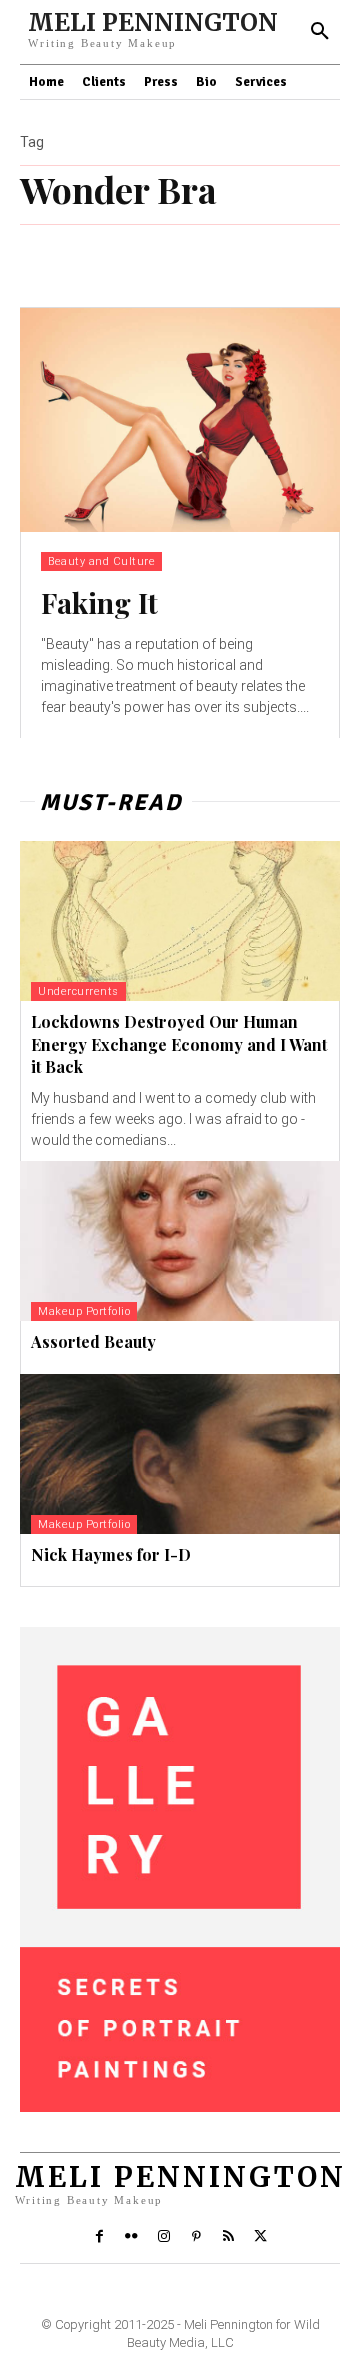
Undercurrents (78, 991)
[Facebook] (99, 2237)
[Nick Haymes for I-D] (180, 1454)
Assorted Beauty (93, 1341)
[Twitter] (261, 2237)
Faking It (99, 602)
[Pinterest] (196, 2237)
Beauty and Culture (101, 561)
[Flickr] (131, 2237)
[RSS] (228, 2237)
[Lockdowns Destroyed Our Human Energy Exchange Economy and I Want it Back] (180, 921)
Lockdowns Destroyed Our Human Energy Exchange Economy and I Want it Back (179, 1044)
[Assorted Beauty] (180, 1241)
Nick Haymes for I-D (111, 1554)
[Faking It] (180, 420)
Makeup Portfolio (84, 1311)
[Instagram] (164, 2237)
